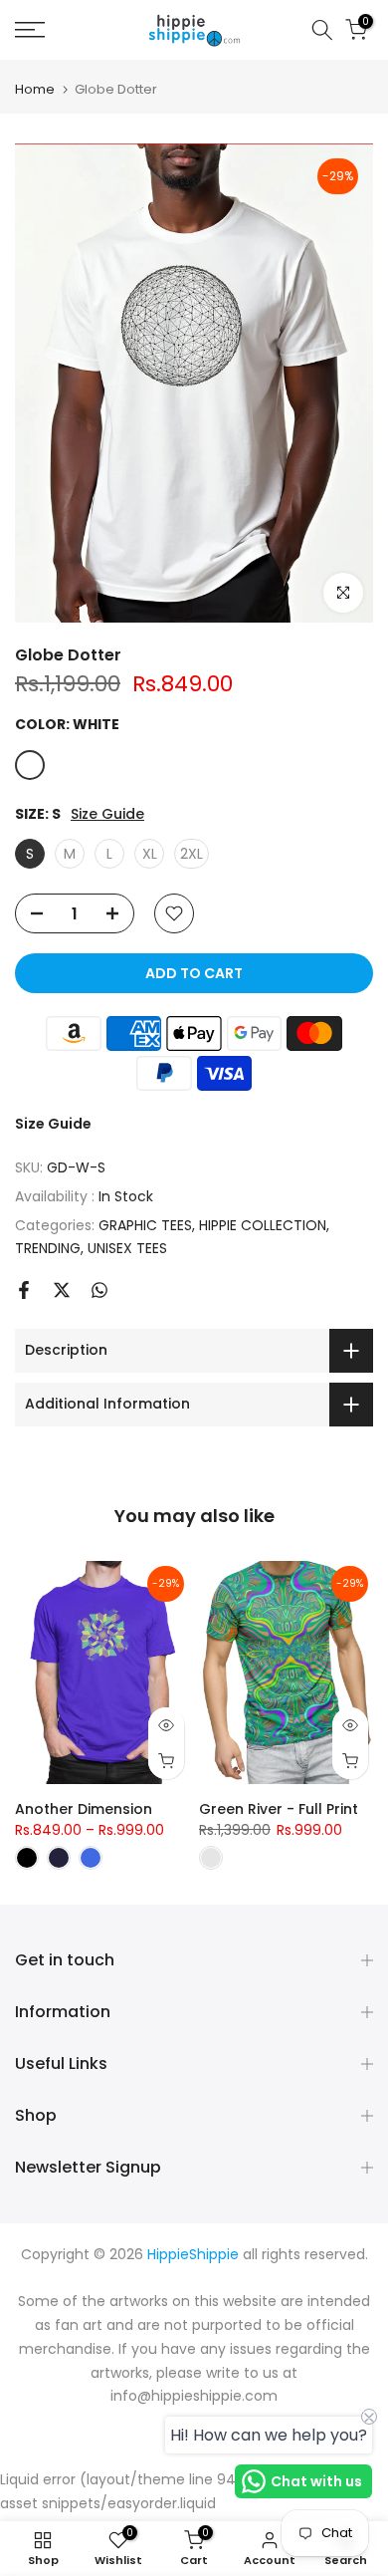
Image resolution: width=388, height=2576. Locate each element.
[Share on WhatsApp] (99, 1290)
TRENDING (48, 1248)
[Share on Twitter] (62, 1290)
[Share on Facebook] (24, 1290)
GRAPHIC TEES (145, 1225)
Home (35, 89)
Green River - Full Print (279, 1809)
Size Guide (107, 814)
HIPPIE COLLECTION (263, 1225)
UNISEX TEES (127, 1248)
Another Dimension (84, 1809)
